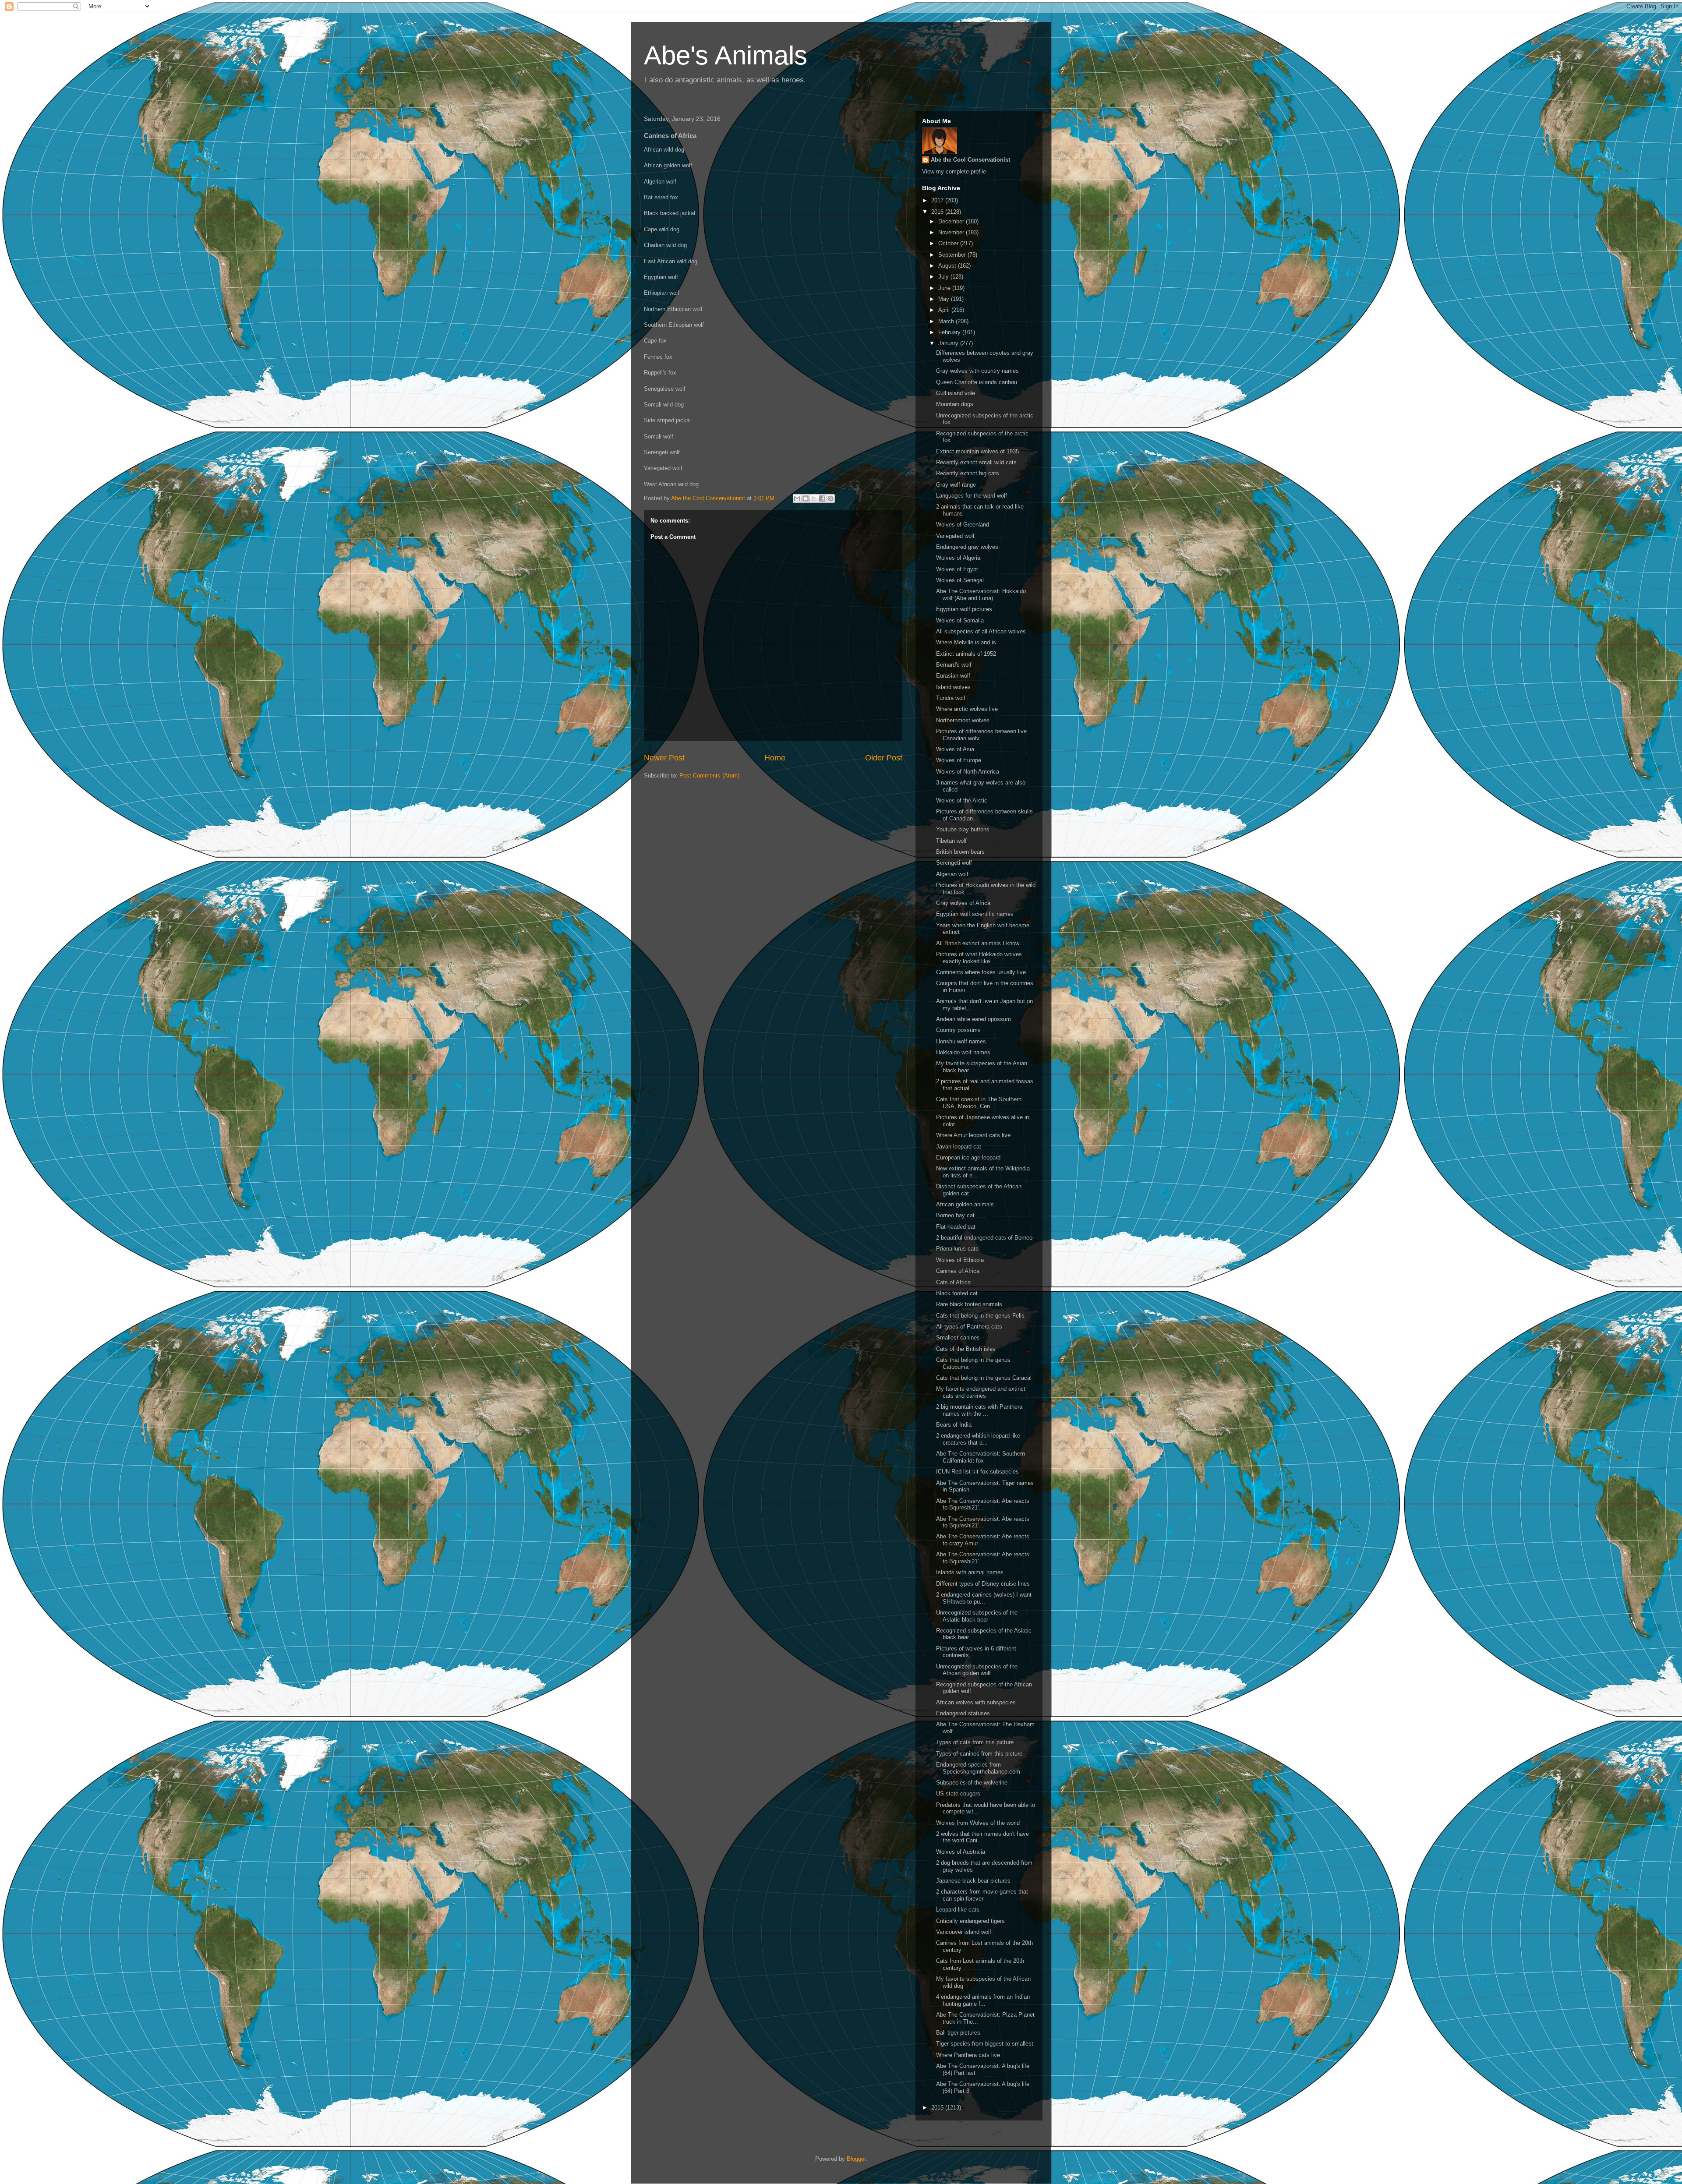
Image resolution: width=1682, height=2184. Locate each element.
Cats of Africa (953, 1282)
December (952, 221)
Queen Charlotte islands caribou (977, 382)
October (949, 243)
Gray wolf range (956, 485)
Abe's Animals (726, 55)
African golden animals (965, 1204)
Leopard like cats (958, 1910)
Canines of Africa (958, 1271)
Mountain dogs (955, 404)
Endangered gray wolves (967, 547)
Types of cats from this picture (975, 1742)
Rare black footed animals (969, 1304)
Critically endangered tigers (970, 1921)
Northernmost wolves (963, 720)
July (944, 277)
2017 (938, 200)
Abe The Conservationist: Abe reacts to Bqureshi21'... (983, 1504)
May (945, 299)
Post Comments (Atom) (709, 776)
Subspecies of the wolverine (972, 1783)
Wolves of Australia (961, 1852)
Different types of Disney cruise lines (983, 1584)
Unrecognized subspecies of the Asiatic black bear (977, 1616)
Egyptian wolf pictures (964, 609)
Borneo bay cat (955, 1215)
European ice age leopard (968, 1157)
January (949, 343)
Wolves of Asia (955, 749)
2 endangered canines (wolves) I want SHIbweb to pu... (984, 1598)
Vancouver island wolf (964, 1932)
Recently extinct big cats (968, 473)
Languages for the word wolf (972, 496)
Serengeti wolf (954, 863)
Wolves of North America (968, 772)
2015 (938, 2108)
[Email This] (797, 498)
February (950, 332)
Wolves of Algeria (958, 558)
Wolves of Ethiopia (960, 1260)
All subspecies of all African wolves (981, 631)
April (945, 310)
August (948, 266)
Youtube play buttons (963, 829)
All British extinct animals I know (978, 943)
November (952, 232)
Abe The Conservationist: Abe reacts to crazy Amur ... (983, 1540)
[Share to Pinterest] (830, 498)
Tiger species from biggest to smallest (985, 2044)
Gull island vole (956, 393)
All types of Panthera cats (969, 1327)
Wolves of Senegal (960, 580)
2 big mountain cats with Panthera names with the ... (979, 1410)
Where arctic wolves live (967, 709)
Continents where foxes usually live (981, 972)
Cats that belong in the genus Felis (980, 1316)
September (953, 255)
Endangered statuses (963, 1713)
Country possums (958, 1030)
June (945, 288)
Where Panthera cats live (968, 2055)
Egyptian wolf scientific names (975, 914)
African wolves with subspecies (976, 1702)
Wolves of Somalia (960, 620)
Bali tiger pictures (958, 2033)
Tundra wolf (951, 698)
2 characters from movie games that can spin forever (982, 1895)
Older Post (884, 758)
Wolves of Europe (959, 760)
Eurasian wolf (953, 676)
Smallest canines (958, 1338)
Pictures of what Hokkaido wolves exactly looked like (979, 958)
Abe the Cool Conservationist (970, 160)
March (947, 321)
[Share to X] (814, 498)
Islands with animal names (970, 1572)
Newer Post (664, 758)
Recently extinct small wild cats (976, 462)
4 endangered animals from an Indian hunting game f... (983, 2000)
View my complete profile (954, 171)
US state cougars (958, 1793)
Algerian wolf (952, 874)
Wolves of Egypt (957, 569)
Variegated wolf (955, 536)
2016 (938, 212)
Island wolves (953, 687)
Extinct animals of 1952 (966, 654)
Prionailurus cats (957, 1249)
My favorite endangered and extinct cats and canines (981, 1392)
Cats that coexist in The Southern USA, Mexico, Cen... (979, 1103)
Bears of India (954, 1425)
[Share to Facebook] (822, 498)
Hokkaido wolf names (963, 1052)
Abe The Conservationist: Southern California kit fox (981, 1457)
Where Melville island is (966, 642)
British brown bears (960, 852)
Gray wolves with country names (977, 371)
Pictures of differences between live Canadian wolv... (981, 735)
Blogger (856, 2159)
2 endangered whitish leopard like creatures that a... (978, 1439)
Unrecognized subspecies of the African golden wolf (977, 1670)
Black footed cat (957, 1293)
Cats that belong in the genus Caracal (984, 1378)
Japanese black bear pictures (973, 1881)
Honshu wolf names (961, 1041)
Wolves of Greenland (963, 525)
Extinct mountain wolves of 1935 (977, 451)
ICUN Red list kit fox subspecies (977, 1472)
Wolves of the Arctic (962, 800)
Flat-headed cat (956, 1227)
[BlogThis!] (806, 498)
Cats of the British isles (966, 1349)
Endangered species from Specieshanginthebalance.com (978, 1768)
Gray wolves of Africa (963, 903)
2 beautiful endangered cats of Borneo (984, 1238)
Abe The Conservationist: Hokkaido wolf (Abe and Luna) (981, 595)
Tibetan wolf (951, 841)
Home (775, 758)
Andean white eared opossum (974, 1019)
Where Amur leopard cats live (973, 1135)
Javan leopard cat (959, 1147)
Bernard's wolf (954, 665)
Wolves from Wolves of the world (978, 1823)
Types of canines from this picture (979, 1754)
